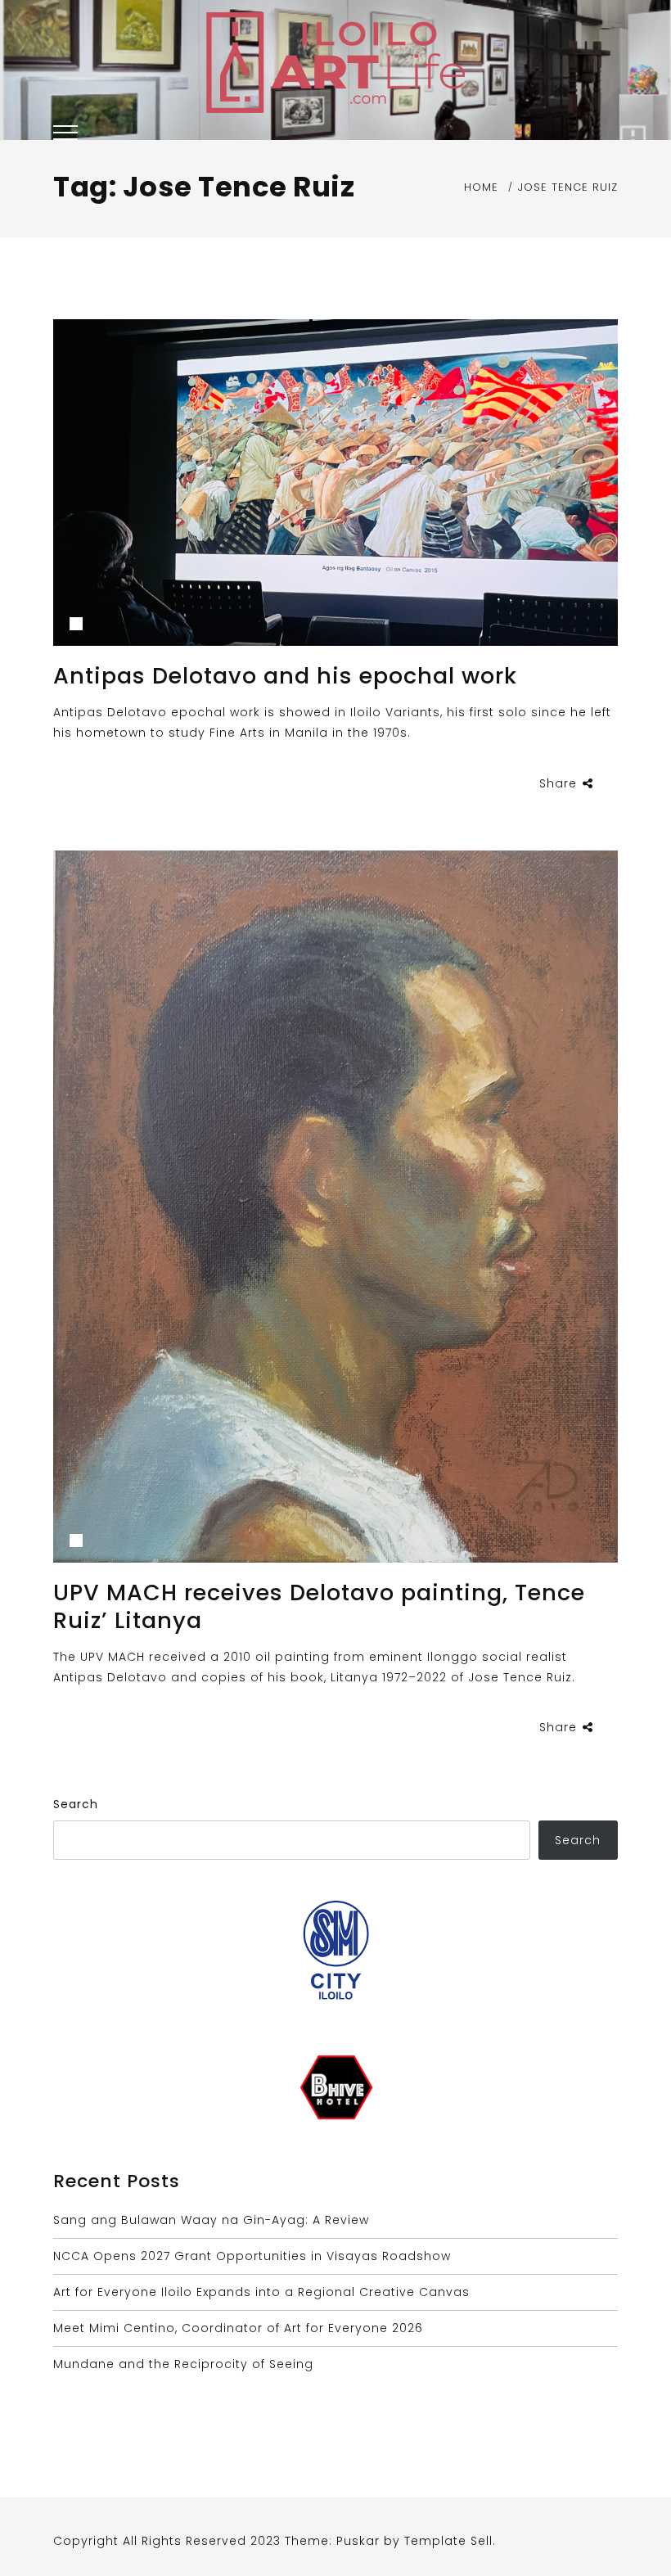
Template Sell (448, 2541)
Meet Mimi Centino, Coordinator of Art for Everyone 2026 (238, 2328)
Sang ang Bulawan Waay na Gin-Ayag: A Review (211, 2220)
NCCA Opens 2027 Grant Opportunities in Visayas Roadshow (252, 2256)
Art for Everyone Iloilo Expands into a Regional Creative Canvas (261, 2292)
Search (76, 1804)
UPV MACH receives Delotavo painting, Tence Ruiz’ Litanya (319, 1606)
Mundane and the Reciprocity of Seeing (183, 2364)
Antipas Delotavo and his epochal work (285, 676)
